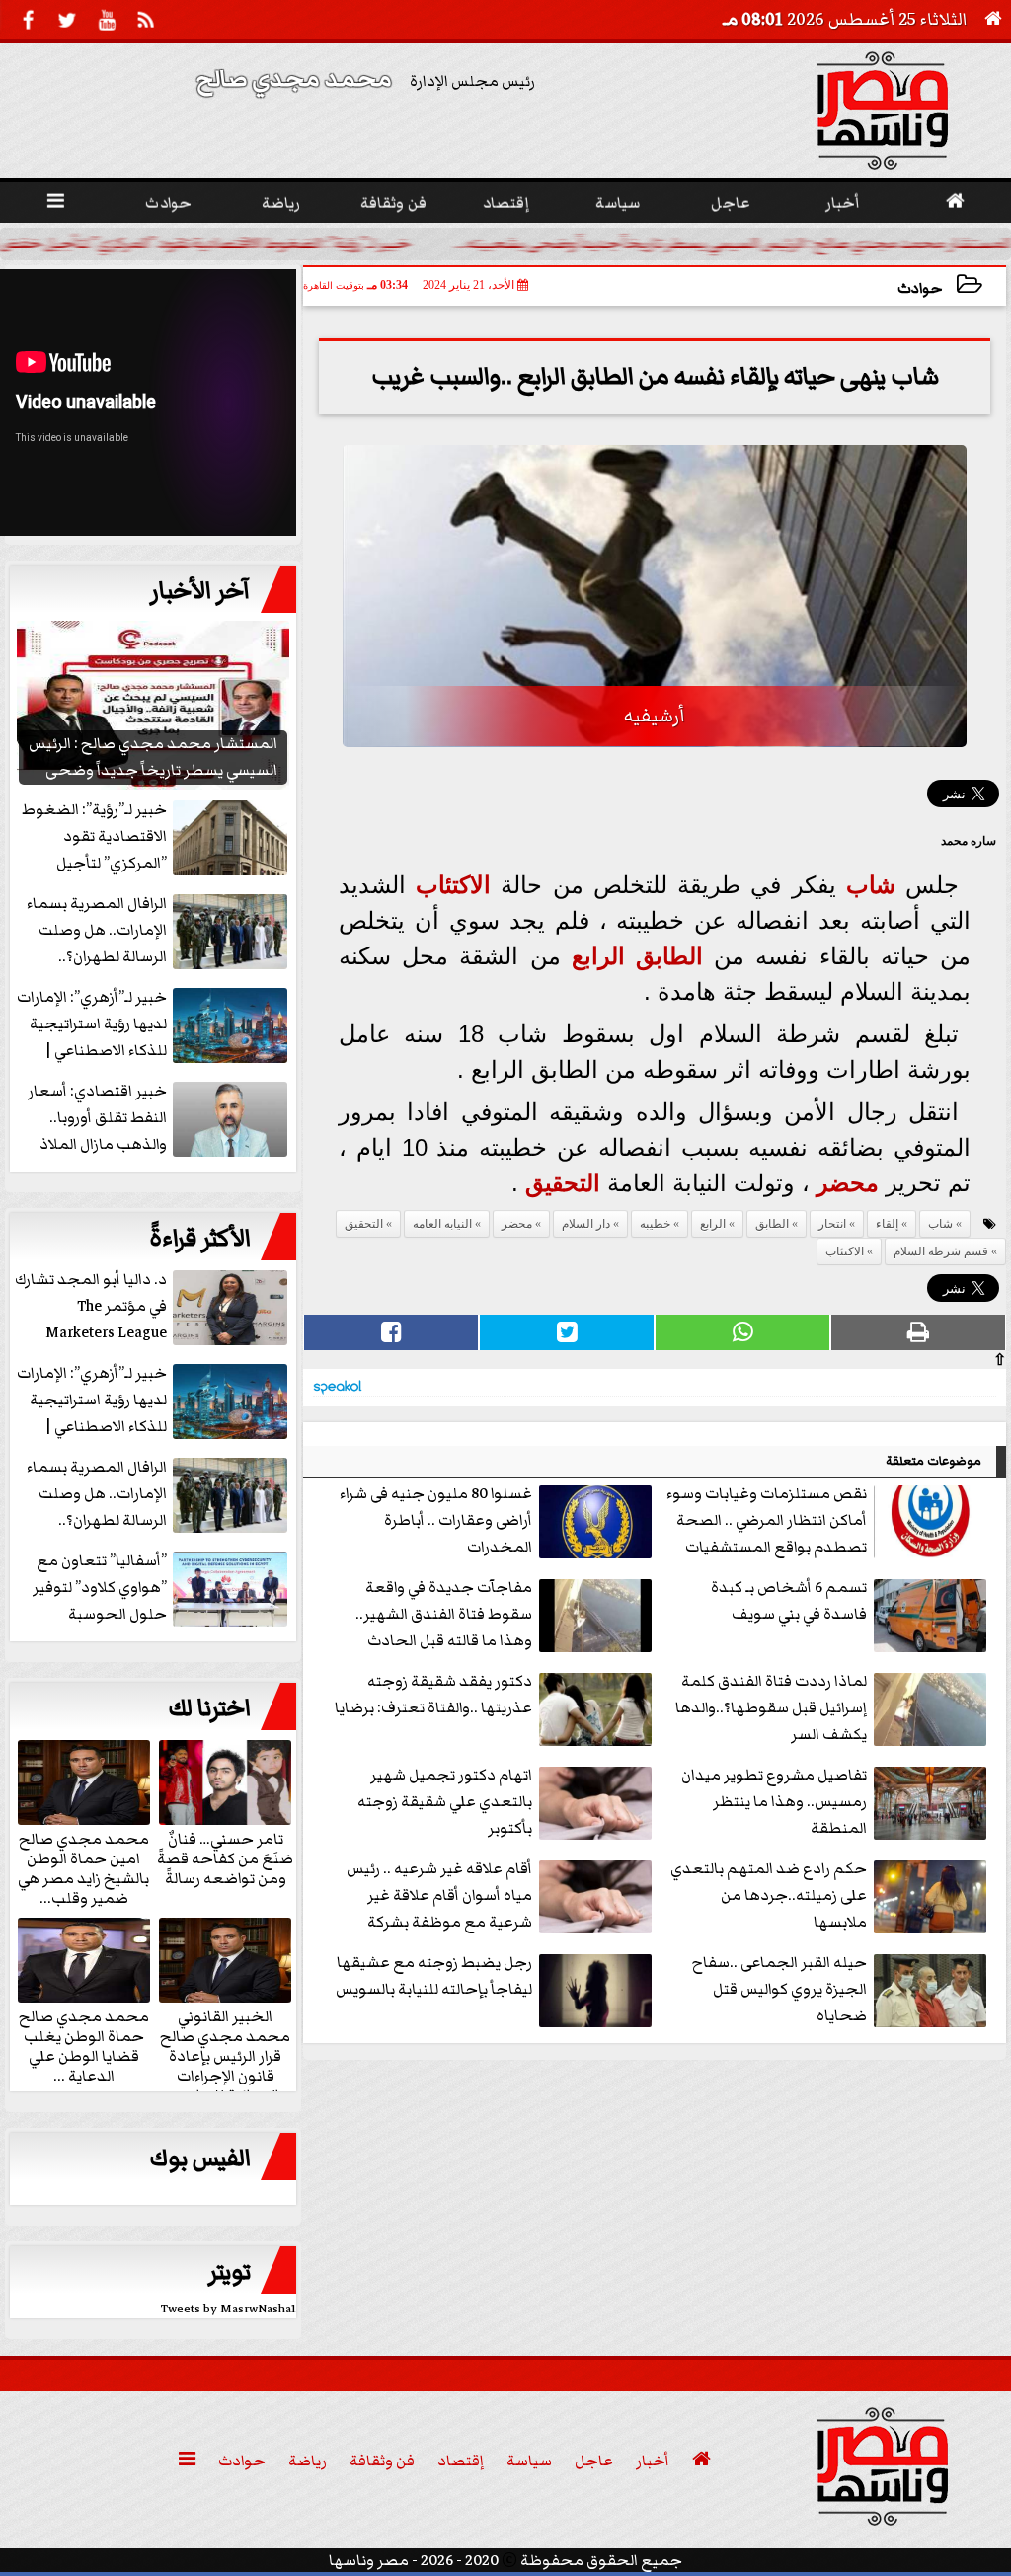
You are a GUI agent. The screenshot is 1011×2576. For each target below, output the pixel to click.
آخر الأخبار (200, 591)
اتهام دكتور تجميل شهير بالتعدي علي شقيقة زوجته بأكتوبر (445, 1801)
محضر (848, 1183)
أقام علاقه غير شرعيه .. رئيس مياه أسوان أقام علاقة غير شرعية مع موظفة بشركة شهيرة (439, 1896)
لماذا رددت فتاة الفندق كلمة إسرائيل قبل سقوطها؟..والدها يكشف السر (771, 1707)
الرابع (598, 956)
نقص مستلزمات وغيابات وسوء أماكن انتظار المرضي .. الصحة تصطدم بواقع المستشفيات (767, 1520)
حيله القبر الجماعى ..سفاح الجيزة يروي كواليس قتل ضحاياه (779, 1989)
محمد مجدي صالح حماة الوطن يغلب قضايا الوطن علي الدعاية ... (84, 2045)
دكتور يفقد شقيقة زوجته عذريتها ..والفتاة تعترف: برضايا (433, 1694)
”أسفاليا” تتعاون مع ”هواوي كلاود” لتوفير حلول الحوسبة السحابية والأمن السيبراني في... (162, 1589)
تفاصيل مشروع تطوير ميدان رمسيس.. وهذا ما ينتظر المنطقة (774, 1801)
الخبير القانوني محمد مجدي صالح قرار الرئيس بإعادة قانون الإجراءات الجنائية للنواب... (225, 2055)
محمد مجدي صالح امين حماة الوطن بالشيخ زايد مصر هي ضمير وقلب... (83, 1867)
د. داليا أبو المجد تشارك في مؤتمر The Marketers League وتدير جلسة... (91, 1307)
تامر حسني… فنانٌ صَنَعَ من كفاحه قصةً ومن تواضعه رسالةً (225, 1857)
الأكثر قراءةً (200, 1239)
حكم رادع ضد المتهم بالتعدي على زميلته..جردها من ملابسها (769, 1895)
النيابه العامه (442, 1224)
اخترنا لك (209, 1708)
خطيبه (655, 1224)
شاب (871, 885)
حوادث (920, 289)
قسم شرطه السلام (941, 1251)
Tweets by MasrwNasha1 (229, 2309)
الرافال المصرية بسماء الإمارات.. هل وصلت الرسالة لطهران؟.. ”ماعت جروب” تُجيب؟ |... (156, 1495)
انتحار (832, 1224)
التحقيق (563, 1183)
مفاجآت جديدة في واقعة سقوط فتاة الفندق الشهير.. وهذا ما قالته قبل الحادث (444, 1614)
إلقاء (887, 1224)
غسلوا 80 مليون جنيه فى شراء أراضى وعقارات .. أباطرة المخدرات (436, 1520)
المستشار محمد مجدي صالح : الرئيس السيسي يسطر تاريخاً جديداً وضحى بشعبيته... (733, 243)
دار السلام (586, 1224)
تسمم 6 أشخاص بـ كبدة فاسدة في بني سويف (789, 1600)
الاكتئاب (453, 885)
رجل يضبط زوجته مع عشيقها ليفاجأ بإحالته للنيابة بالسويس (434, 1975)
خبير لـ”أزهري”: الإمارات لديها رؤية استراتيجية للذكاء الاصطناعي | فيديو (92, 1401)
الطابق (669, 956)
